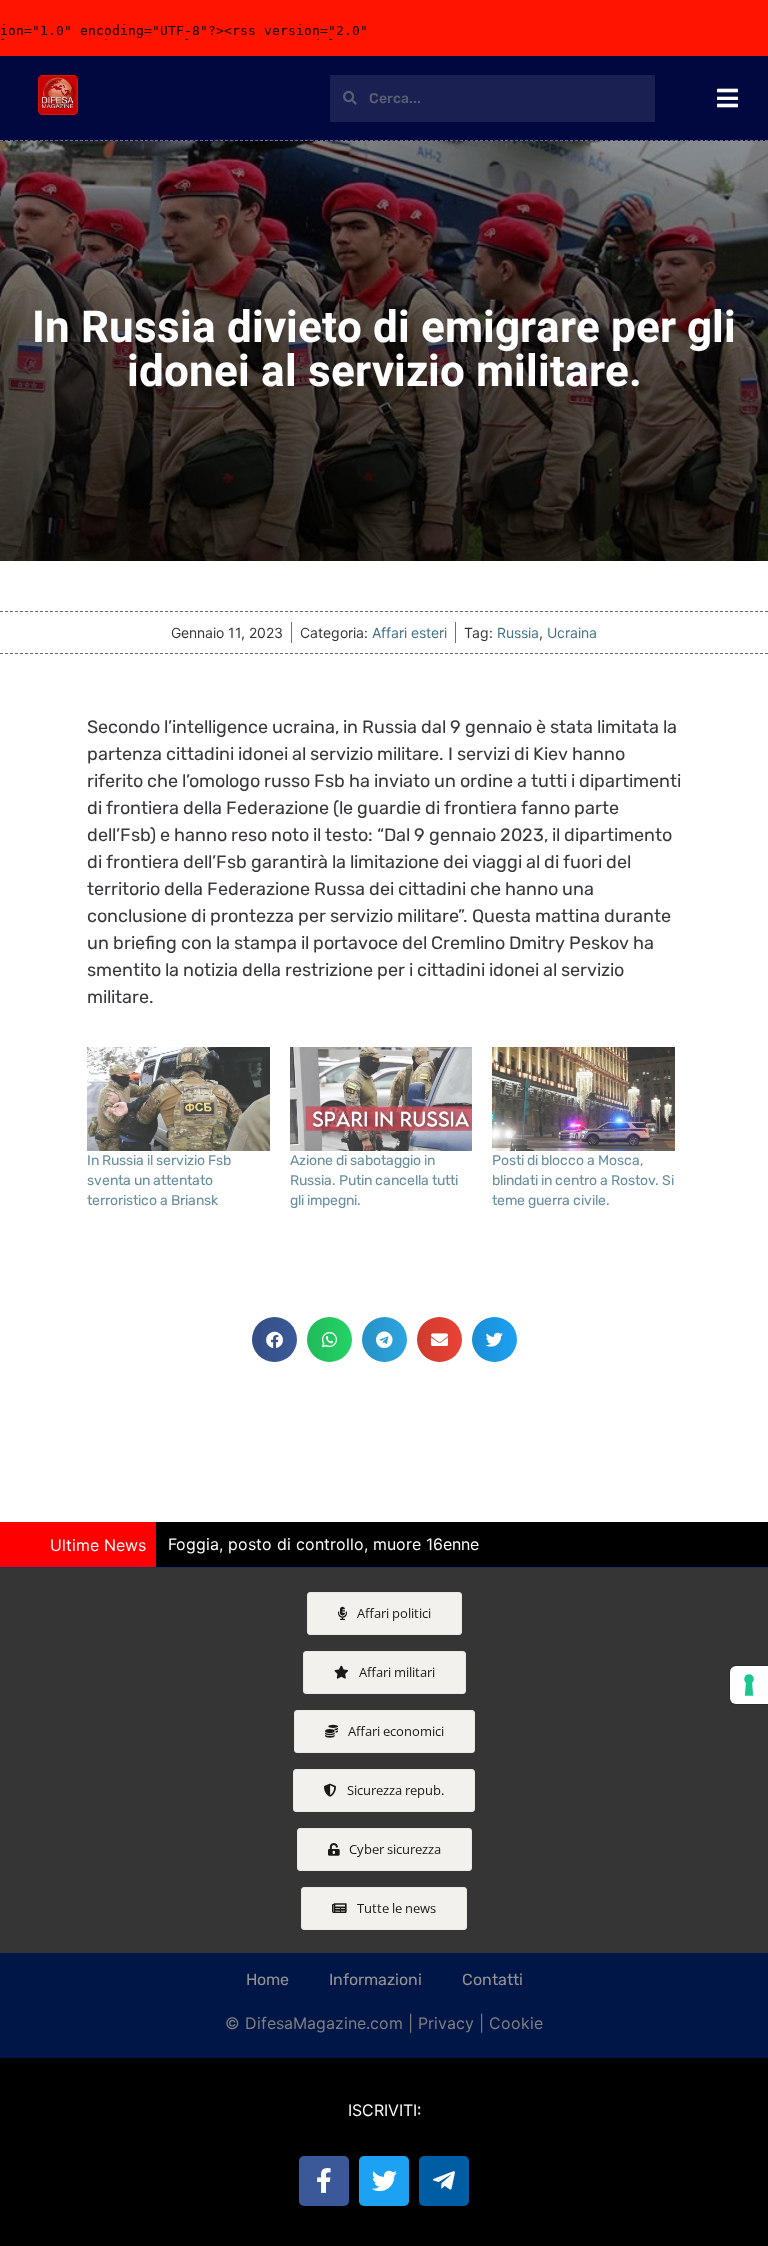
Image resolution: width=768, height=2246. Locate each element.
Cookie (516, 2023)
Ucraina (572, 632)
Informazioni (375, 1979)
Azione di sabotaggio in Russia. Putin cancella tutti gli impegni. (374, 1180)
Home (267, 1979)
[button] (274, 1339)
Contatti (492, 1979)
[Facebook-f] (324, 2181)
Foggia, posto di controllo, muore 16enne (323, 1544)
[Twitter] (384, 2181)
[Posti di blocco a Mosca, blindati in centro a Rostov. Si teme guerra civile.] (583, 1099)
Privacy (446, 2023)
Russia (518, 632)
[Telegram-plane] (444, 2181)
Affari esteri (409, 632)
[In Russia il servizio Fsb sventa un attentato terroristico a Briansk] (178, 1099)
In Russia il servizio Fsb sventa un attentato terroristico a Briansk (159, 1180)
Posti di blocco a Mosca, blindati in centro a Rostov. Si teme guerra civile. (583, 1180)
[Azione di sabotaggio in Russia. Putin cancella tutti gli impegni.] (381, 1099)
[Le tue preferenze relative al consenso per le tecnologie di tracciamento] (749, 1685)
